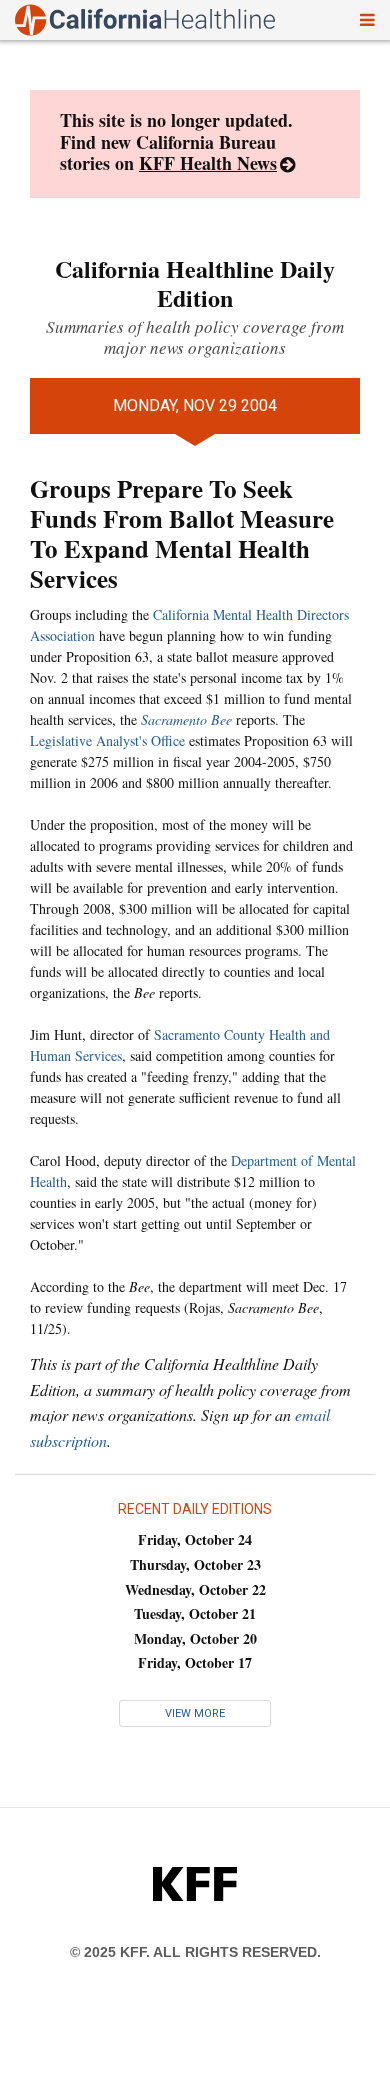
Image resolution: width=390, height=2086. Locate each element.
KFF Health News (208, 163)
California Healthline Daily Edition (195, 283)
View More (195, 1713)
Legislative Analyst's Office (107, 740)
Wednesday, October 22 (195, 1589)
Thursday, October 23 (195, 1564)
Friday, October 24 (195, 1539)
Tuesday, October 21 (195, 1613)
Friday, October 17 (195, 1662)
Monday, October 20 (195, 1638)
